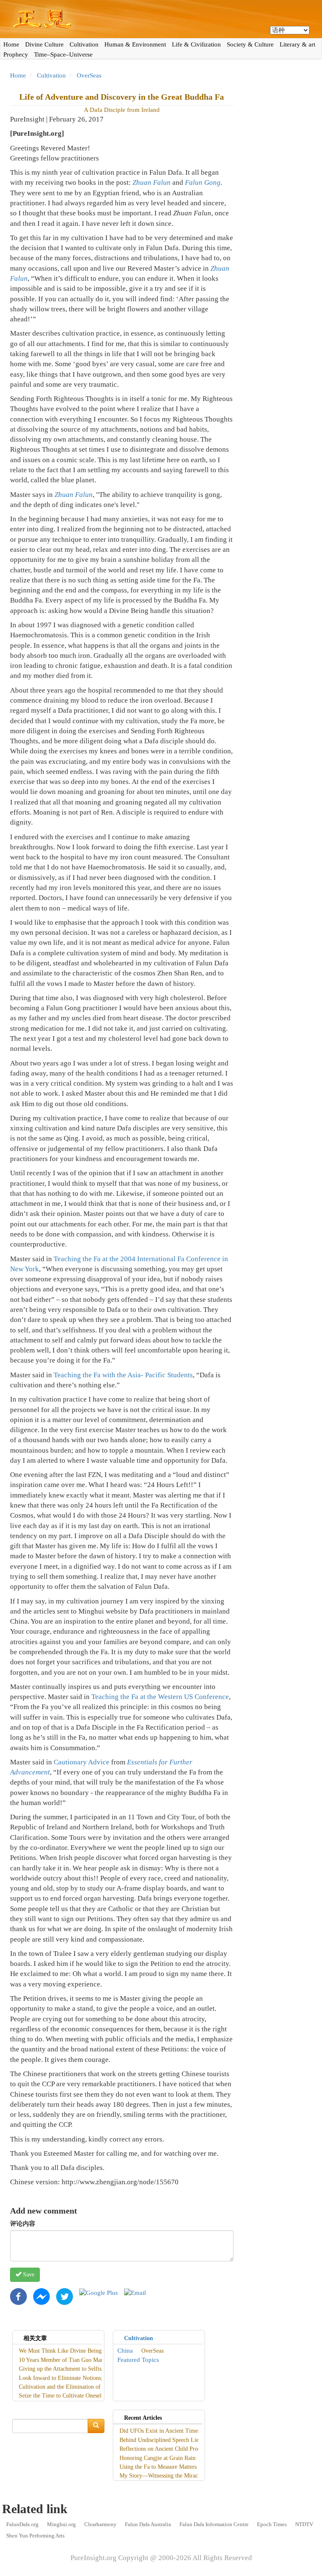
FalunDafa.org (22, 2524)
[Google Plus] (99, 2292)
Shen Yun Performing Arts (35, 2536)
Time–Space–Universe (63, 54)
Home (11, 44)
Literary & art (297, 44)
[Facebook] (18, 2296)
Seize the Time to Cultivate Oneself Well (68, 2396)
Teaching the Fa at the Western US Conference (160, 1697)
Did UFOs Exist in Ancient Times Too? (166, 2431)
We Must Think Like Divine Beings (61, 2351)
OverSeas (89, 75)
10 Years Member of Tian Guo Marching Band (74, 2360)
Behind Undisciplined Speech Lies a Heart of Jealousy (184, 2440)
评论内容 (23, 2224)
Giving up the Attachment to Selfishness (66, 2369)
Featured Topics (138, 2360)
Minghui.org (61, 2524)
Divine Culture (44, 44)
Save (28, 2275)
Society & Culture (250, 44)
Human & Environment (135, 44)
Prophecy (16, 54)
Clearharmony (100, 2524)
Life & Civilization (196, 44)
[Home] (161, 19)
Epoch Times (272, 2524)
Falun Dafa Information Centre (214, 2524)
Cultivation (84, 44)
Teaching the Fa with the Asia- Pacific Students (123, 1375)
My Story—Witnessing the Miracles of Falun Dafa (179, 2476)
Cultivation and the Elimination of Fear (66, 2387)
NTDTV (304, 2524)
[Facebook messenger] (42, 2296)
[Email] (135, 2292)
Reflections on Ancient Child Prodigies (166, 2449)
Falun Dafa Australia (148, 2524)
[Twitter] (65, 2296)
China (125, 2351)
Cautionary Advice (82, 1762)
